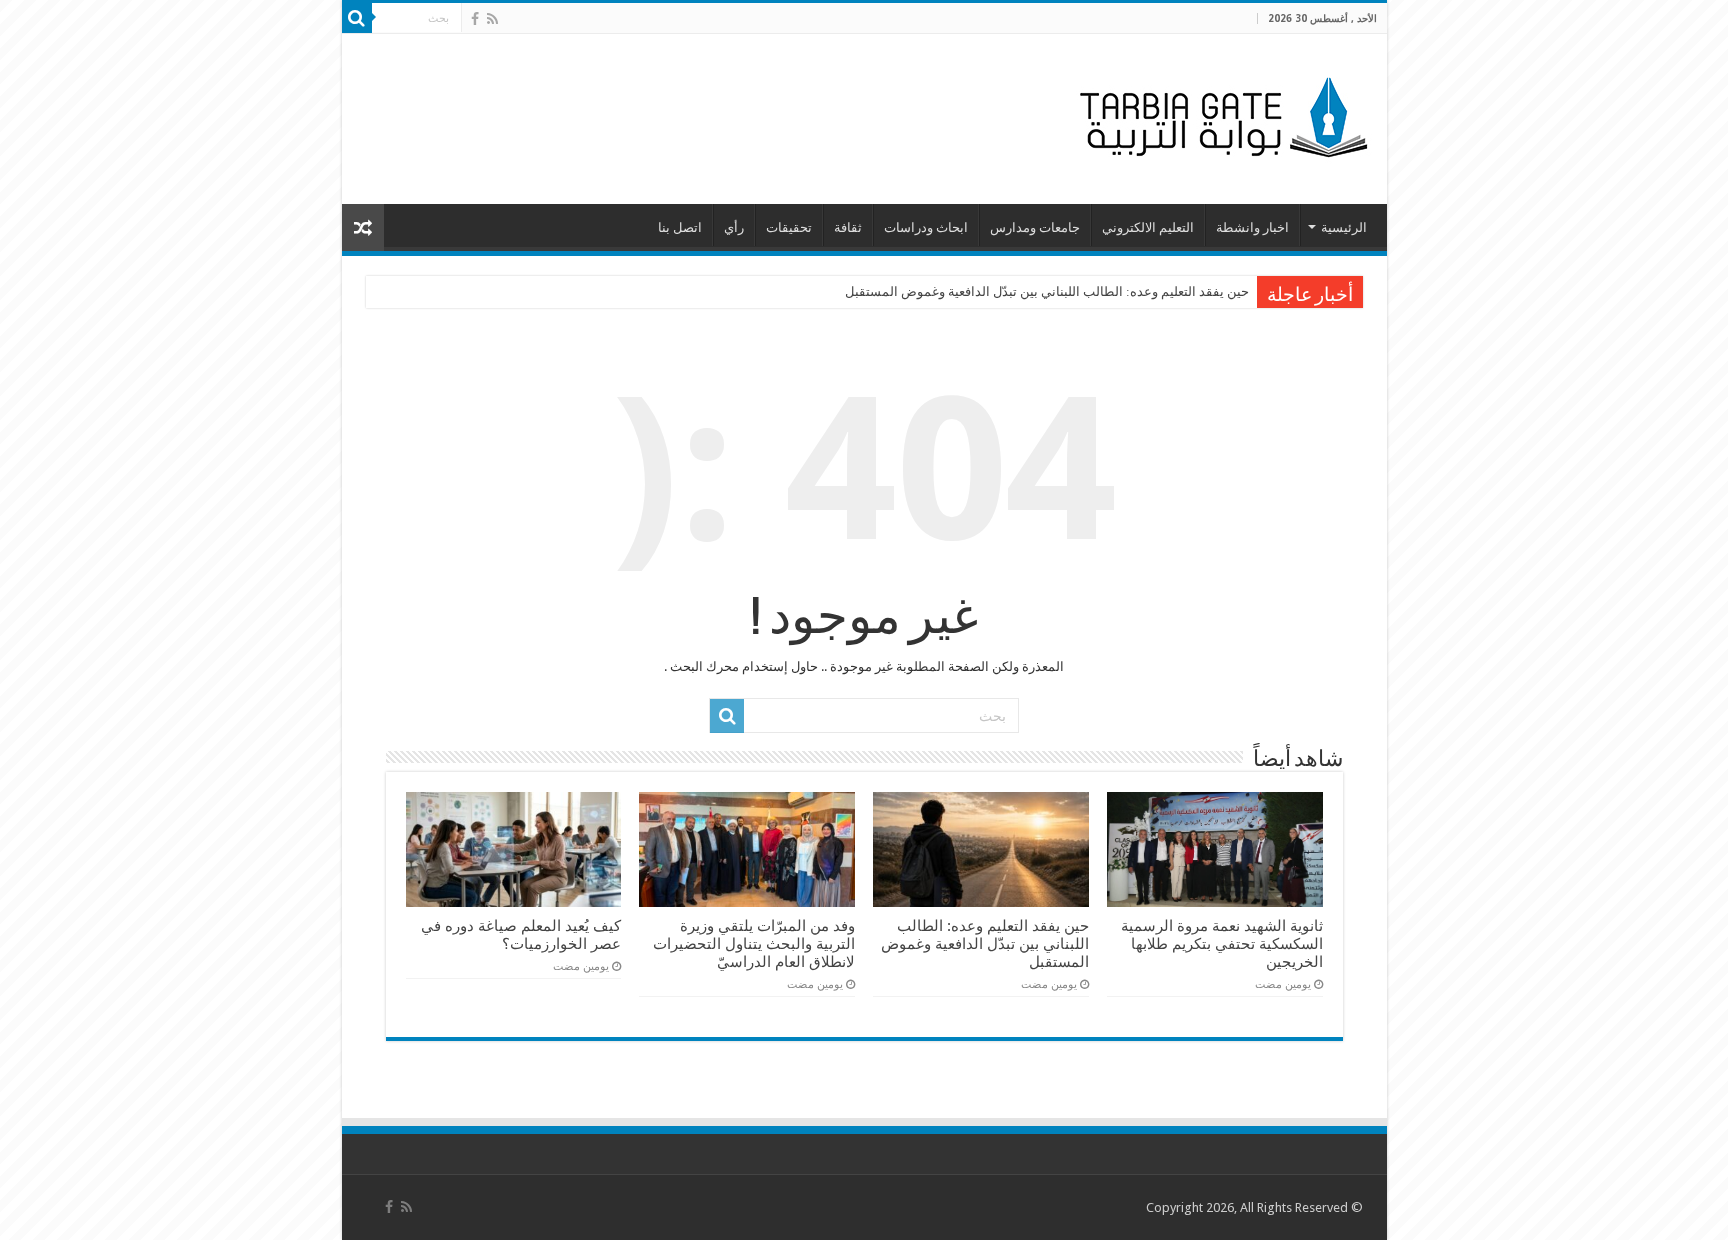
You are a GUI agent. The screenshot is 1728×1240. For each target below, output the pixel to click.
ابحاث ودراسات (926, 227)
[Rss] (492, 19)
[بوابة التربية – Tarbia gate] (1220, 115)
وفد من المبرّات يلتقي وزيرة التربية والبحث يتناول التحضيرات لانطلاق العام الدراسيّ (754, 944)
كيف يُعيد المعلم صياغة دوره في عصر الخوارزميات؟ (521, 935)
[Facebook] (475, 19)
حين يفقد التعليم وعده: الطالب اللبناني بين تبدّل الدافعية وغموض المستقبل (1047, 291)
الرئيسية (1344, 227)
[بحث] (357, 18)
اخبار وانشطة (1252, 227)
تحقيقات (789, 227)
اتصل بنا (680, 227)
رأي (734, 227)
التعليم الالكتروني (1148, 227)
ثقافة (848, 227)
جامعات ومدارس (1035, 227)
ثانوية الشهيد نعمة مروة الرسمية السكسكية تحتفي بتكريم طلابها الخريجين (1222, 944)
